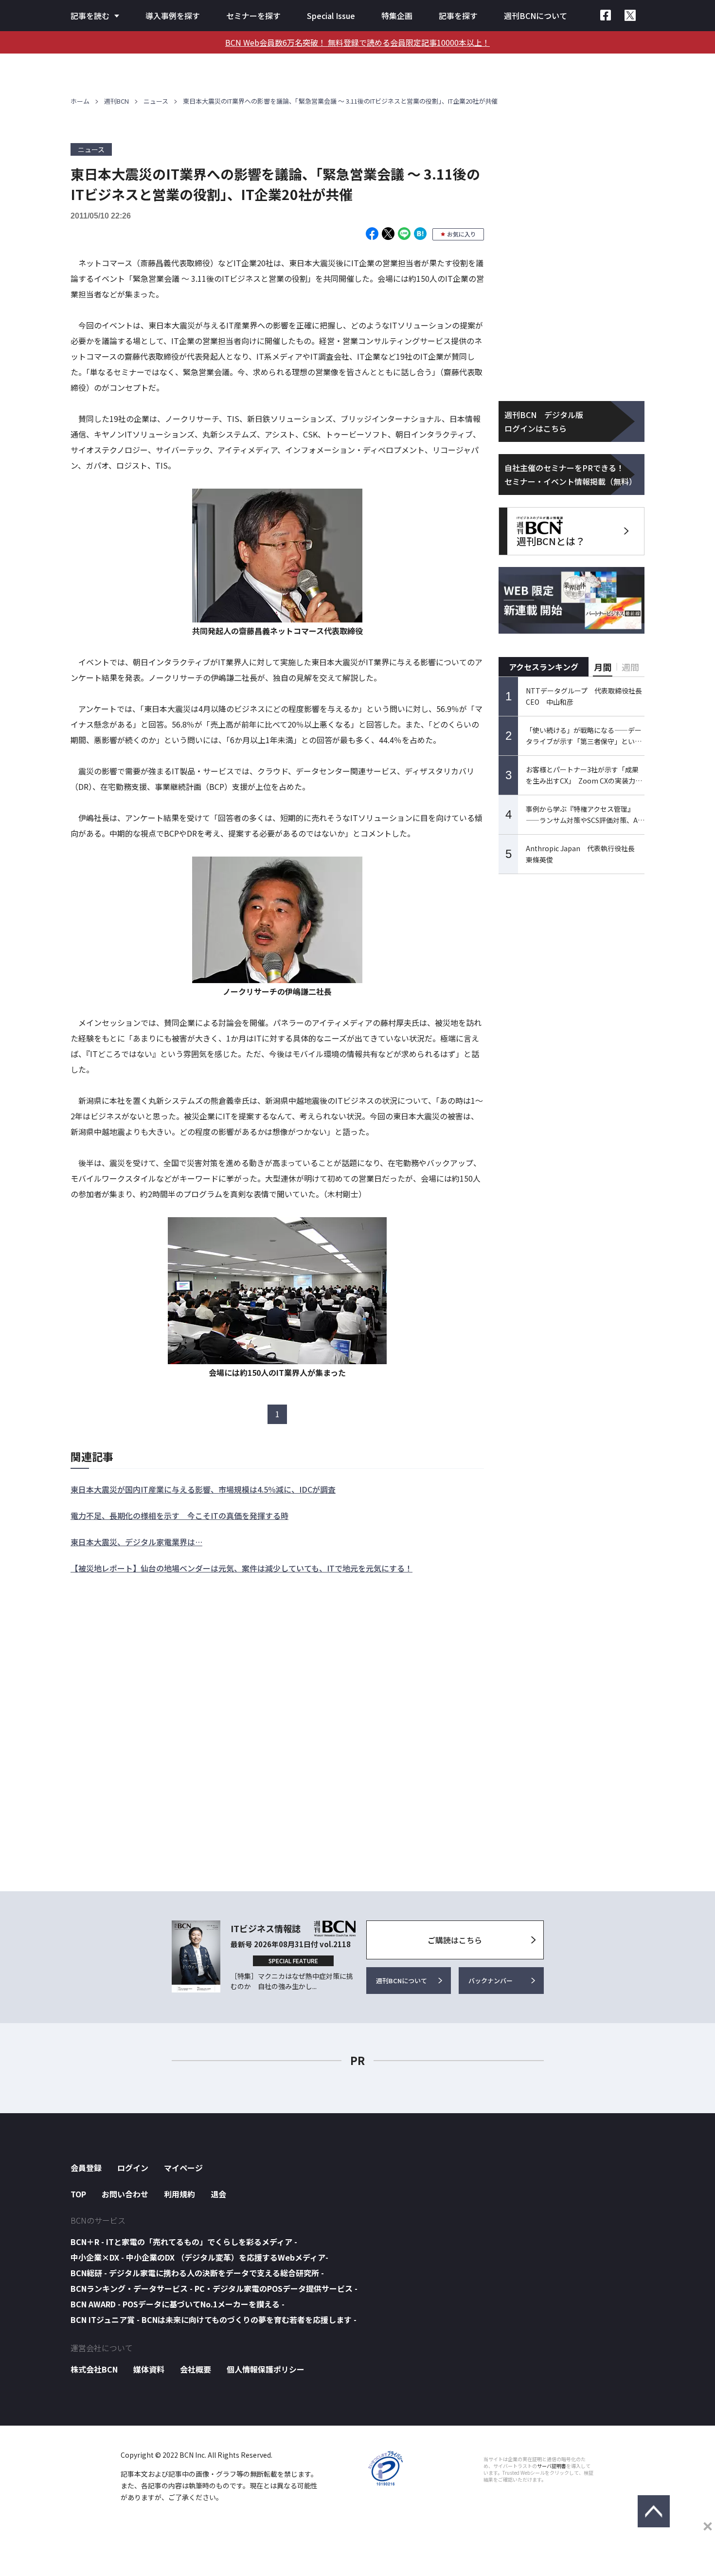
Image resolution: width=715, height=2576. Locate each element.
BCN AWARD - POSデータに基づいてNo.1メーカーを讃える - (178, 2304)
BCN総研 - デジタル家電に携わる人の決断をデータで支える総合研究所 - (197, 2273)
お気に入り (462, 234)
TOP (78, 2194)
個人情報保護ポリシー (266, 2369)
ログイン (133, 2168)
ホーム (80, 101)
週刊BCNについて (536, 16)
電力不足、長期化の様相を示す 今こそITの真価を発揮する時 (179, 1516)
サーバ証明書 (552, 2466)
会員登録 (86, 2168)
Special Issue (331, 16)
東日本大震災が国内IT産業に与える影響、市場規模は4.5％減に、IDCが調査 (203, 1489)
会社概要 (196, 2369)
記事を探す (458, 16)
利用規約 (179, 2194)
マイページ (183, 2168)
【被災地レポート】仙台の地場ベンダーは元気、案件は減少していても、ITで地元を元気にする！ (241, 1568)
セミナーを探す (253, 16)
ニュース (156, 101)
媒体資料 (149, 2369)
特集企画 (397, 16)
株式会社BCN (94, 2369)
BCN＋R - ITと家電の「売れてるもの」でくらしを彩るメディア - (184, 2242)
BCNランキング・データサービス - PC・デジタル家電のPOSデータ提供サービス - (214, 2288)
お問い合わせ (125, 2194)
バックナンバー (491, 1981)
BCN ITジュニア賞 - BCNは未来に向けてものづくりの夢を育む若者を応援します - (214, 2320)
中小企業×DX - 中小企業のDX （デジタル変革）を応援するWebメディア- (199, 2257)
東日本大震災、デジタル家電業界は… (136, 1542)
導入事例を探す (173, 16)
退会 (218, 2194)
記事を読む (90, 16)
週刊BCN (116, 101)
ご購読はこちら (455, 1940)
